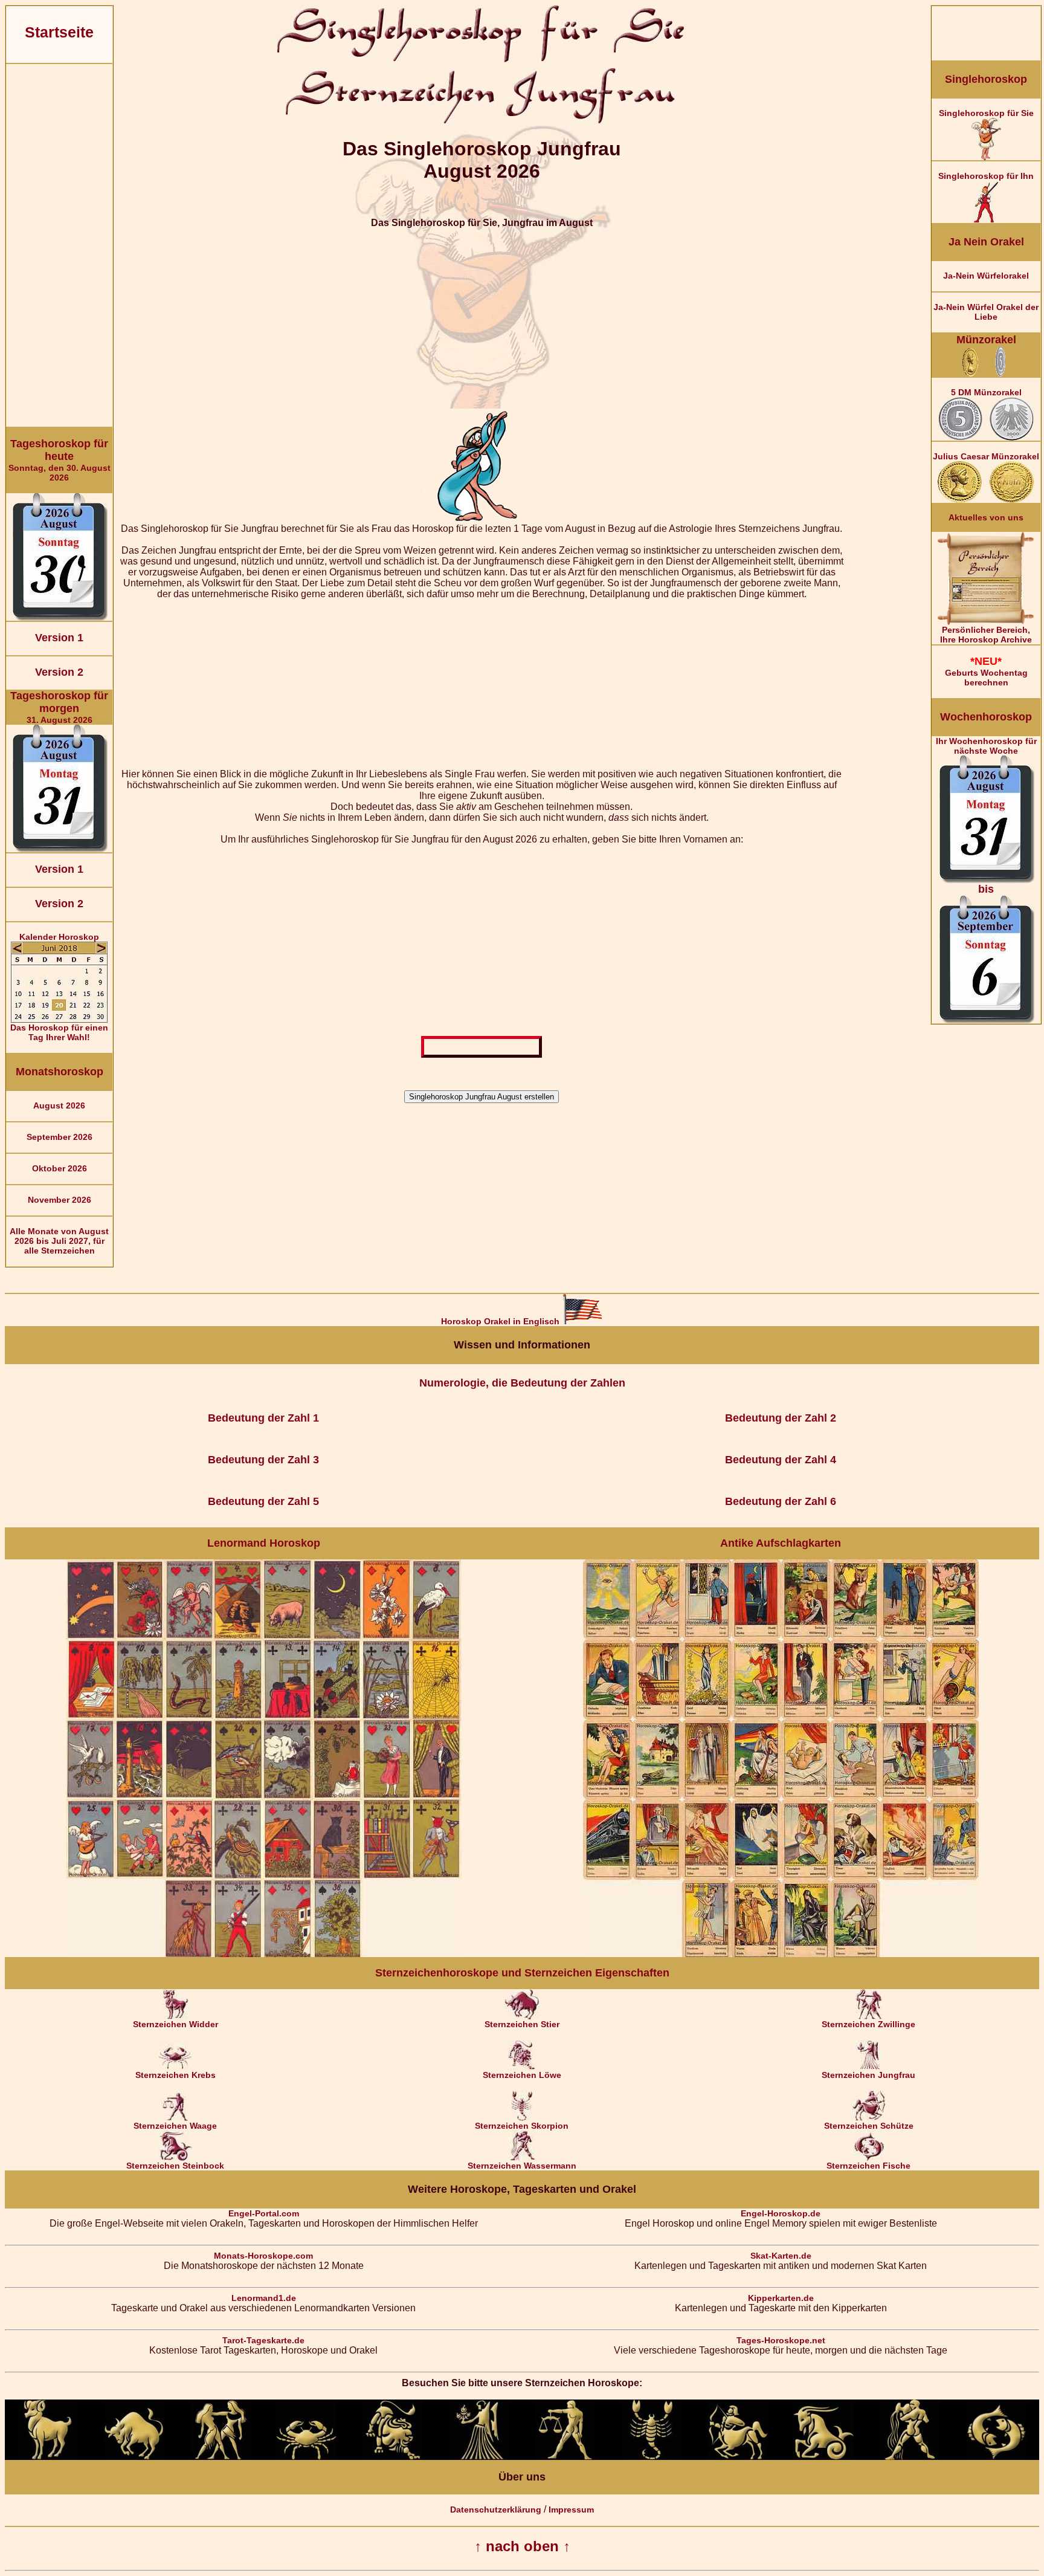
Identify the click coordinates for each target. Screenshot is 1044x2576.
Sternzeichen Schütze (869, 2126)
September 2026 (60, 1137)
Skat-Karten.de (781, 2256)
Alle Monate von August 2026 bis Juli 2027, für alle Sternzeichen (59, 1241)
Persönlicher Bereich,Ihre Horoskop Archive (986, 635)
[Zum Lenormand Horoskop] (264, 1954)
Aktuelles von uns (986, 517)
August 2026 (59, 1105)
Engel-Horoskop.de (781, 2213)
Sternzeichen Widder (176, 2024)
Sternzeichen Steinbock (175, 2166)
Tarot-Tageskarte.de (263, 2340)
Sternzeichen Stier (522, 2024)
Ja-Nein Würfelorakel (986, 276)
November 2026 (60, 1200)
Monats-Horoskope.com (263, 2256)
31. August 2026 (59, 707)
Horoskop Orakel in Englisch (501, 1321)
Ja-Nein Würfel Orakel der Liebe (986, 312)
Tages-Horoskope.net (781, 2340)
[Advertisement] (59, 245)
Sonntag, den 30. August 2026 (60, 460)
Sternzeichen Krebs (176, 2075)
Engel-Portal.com (264, 2213)
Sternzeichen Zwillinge (868, 2024)
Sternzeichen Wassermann (522, 2166)
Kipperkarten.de (781, 2298)
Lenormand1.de (264, 2298)
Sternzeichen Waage (175, 2126)
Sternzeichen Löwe (522, 2075)
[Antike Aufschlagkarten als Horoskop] (781, 1954)
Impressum (571, 2510)
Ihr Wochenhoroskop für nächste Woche (986, 816)
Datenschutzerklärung (496, 2510)
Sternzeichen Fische (868, 2166)
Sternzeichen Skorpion (522, 2126)
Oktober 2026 (60, 1168)
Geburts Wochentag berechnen (986, 671)
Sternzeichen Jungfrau (868, 2075)
